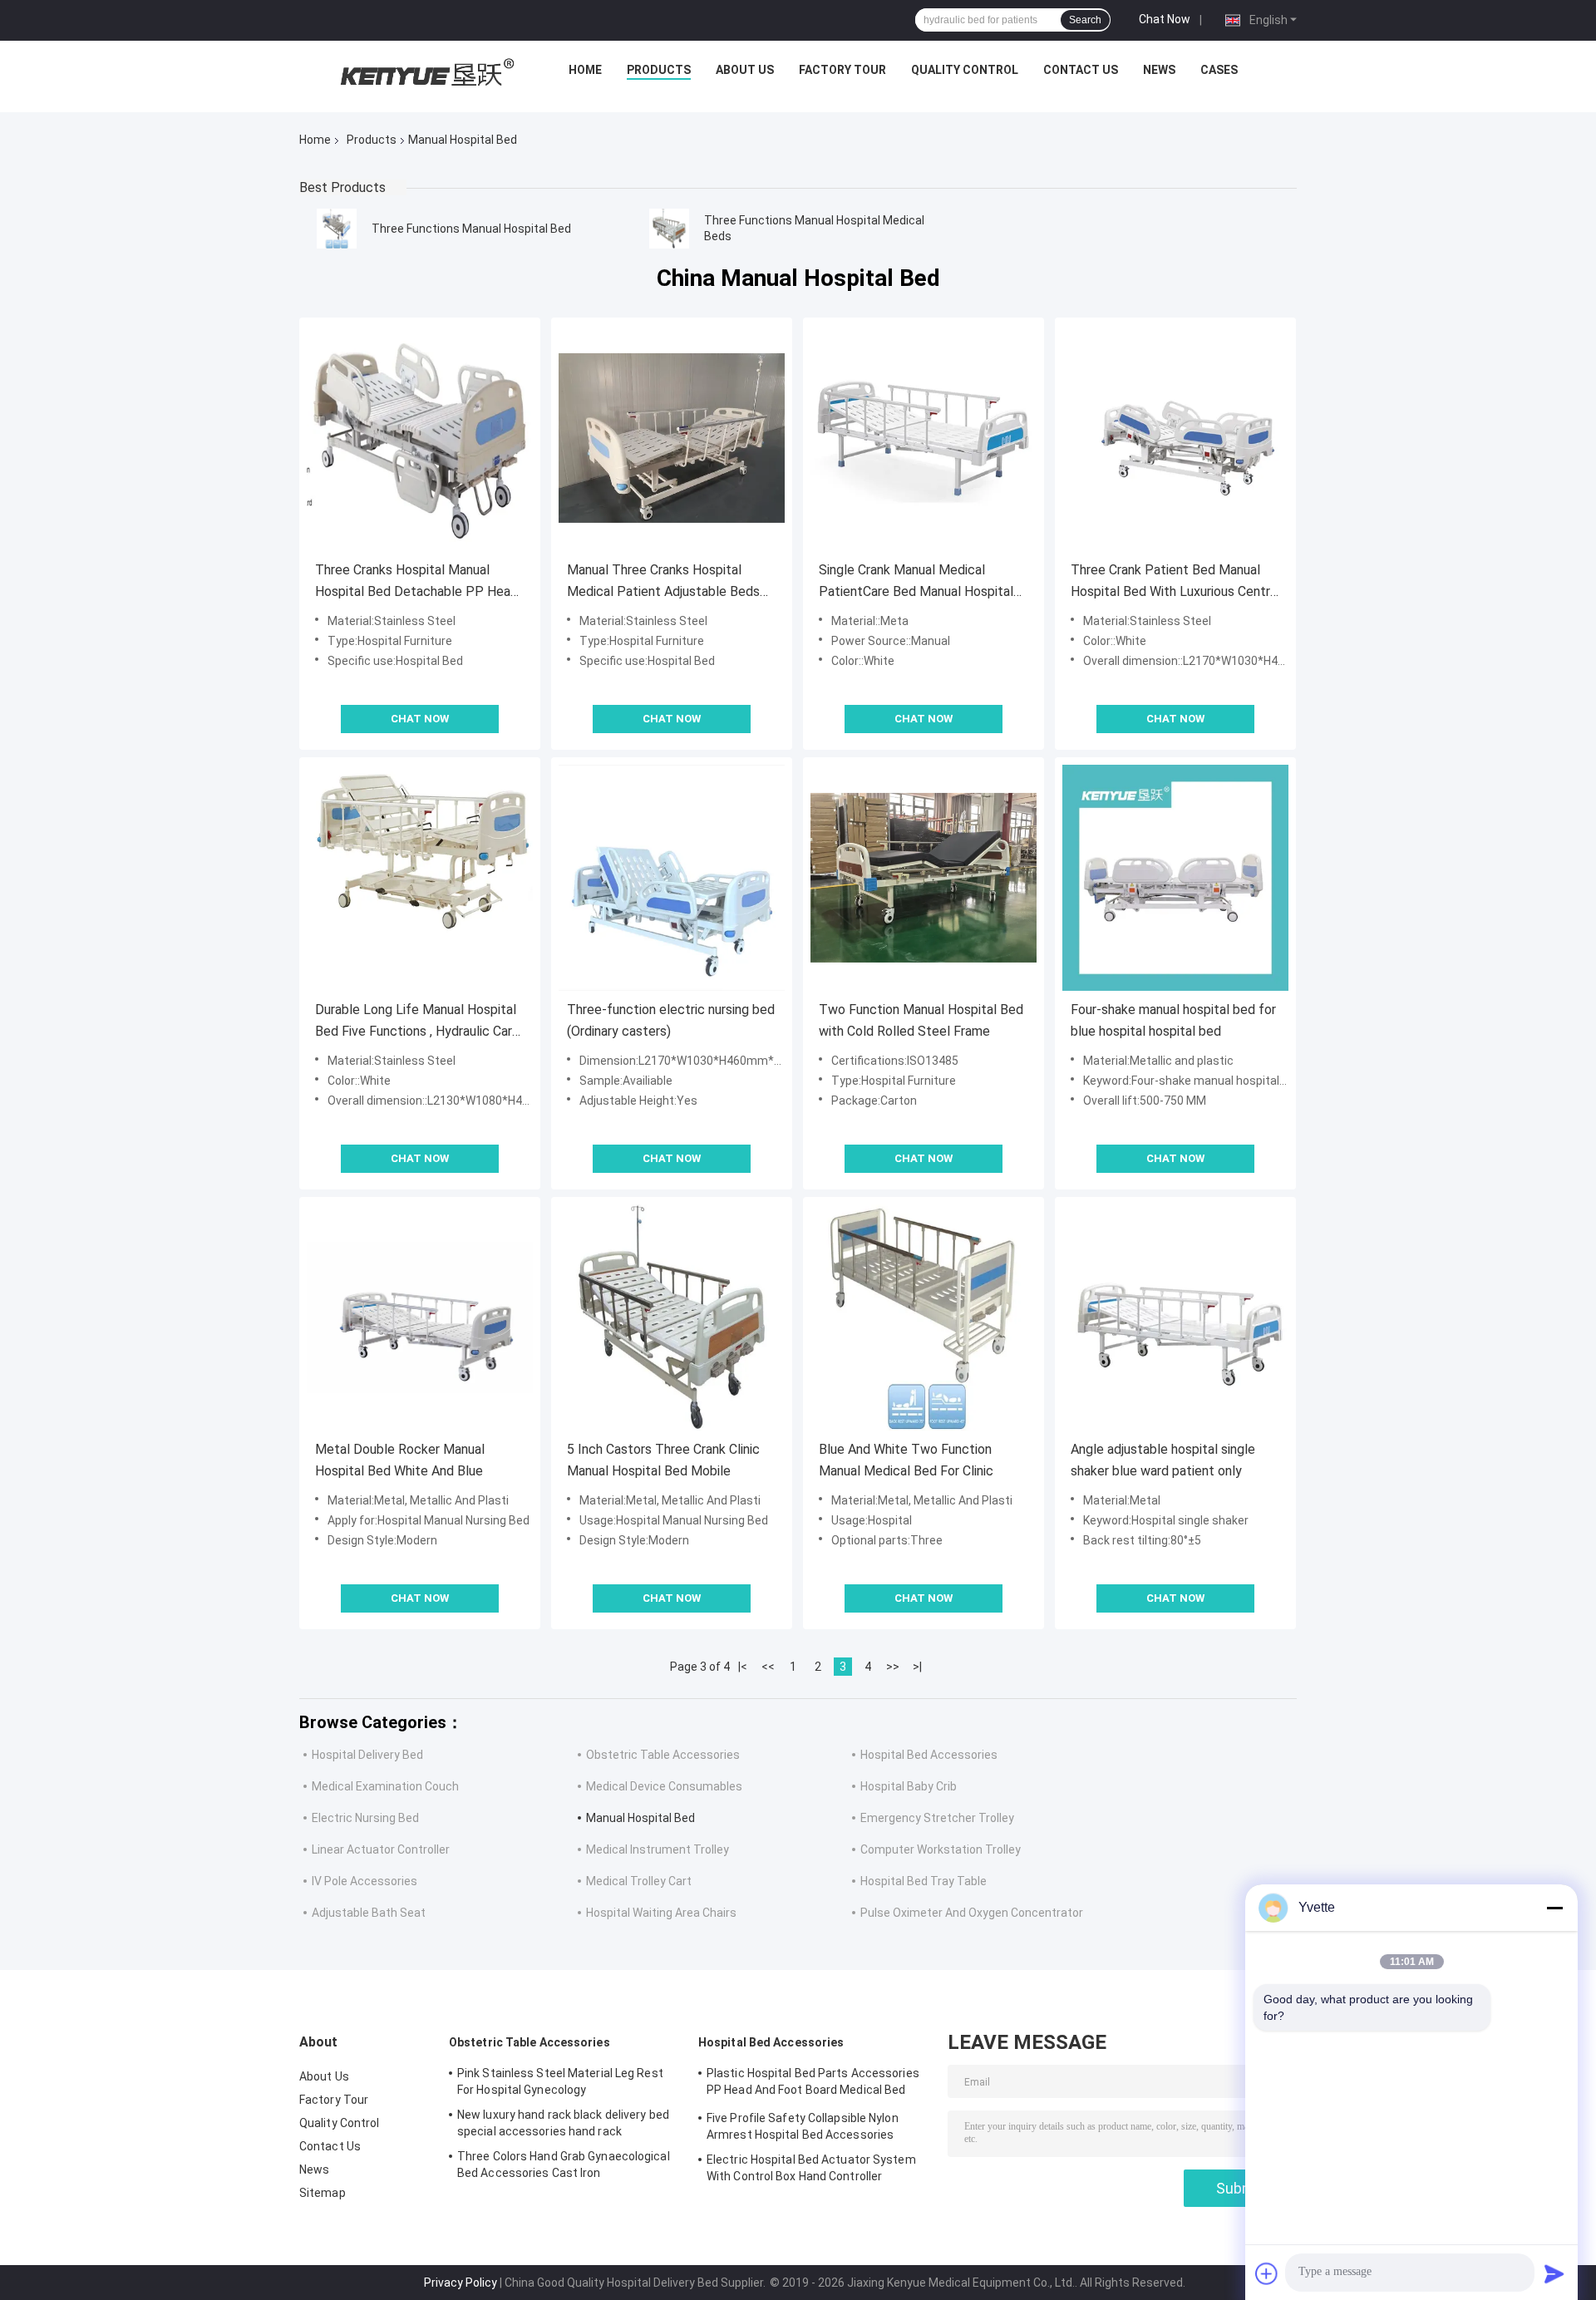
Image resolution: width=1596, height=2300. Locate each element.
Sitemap (323, 2193)
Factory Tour (842, 70)
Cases (1219, 70)
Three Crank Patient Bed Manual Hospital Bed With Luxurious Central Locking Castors (1175, 582)
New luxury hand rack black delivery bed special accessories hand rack (563, 2123)
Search (1085, 20)
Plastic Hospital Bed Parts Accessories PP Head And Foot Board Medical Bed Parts (813, 2084)
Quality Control (965, 70)
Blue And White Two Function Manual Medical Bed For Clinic (906, 1460)
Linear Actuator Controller (381, 1849)
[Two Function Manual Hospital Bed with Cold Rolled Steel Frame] (924, 878)
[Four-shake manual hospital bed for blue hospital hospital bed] (1175, 878)
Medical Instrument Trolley (658, 1849)
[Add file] (1267, 2273)
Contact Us (1081, 70)
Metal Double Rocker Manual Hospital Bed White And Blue (400, 1460)
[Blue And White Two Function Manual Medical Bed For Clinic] (924, 1317)
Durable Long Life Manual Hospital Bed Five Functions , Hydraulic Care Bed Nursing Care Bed (417, 1022)
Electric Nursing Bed (365, 1818)
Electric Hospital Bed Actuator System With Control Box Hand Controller (811, 2168)
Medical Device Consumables (664, 1786)
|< (743, 1667)
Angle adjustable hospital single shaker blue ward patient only (1163, 1460)
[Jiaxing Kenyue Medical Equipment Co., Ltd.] (425, 74)
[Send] (1554, 2273)
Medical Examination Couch (385, 1786)
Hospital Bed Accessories (929, 1755)
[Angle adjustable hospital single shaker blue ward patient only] (1175, 1317)
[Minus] (1554, 1908)
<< (768, 1667)
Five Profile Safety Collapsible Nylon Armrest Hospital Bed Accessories (803, 2126)
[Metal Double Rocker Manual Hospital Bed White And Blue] (420, 1317)
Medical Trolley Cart (639, 1881)
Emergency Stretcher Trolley (937, 1818)
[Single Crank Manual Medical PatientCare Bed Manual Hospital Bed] (924, 438)
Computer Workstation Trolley (941, 1849)
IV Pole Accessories (365, 1881)
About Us (745, 70)
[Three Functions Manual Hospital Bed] (337, 229)
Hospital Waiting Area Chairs (661, 1913)
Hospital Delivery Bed (367, 1755)
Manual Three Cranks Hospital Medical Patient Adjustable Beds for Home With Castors (663, 582)
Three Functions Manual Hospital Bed (471, 229)
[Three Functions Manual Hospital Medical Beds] (669, 229)
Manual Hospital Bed (640, 1818)
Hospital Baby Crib (909, 1786)
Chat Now (1165, 19)
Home (585, 70)
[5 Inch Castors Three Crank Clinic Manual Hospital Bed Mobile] (672, 1317)
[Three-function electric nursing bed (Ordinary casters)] (672, 878)
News (1159, 70)
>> (893, 1667)
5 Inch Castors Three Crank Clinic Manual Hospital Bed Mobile (663, 1460)
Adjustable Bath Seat (369, 1913)
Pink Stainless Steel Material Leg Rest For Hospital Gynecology (560, 2081)
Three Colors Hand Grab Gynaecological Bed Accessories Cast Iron (564, 2165)
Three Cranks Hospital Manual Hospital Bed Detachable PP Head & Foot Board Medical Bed (416, 582)
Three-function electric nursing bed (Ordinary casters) (671, 1020)
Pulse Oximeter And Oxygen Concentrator (972, 1913)
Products (659, 70)
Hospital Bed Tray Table (924, 1881)
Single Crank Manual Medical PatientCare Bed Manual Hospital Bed (916, 582)
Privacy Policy (461, 2283)
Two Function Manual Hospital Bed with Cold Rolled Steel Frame (921, 1020)
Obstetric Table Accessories (663, 1755)
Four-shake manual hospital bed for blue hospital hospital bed (1173, 1020)
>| (917, 1667)
